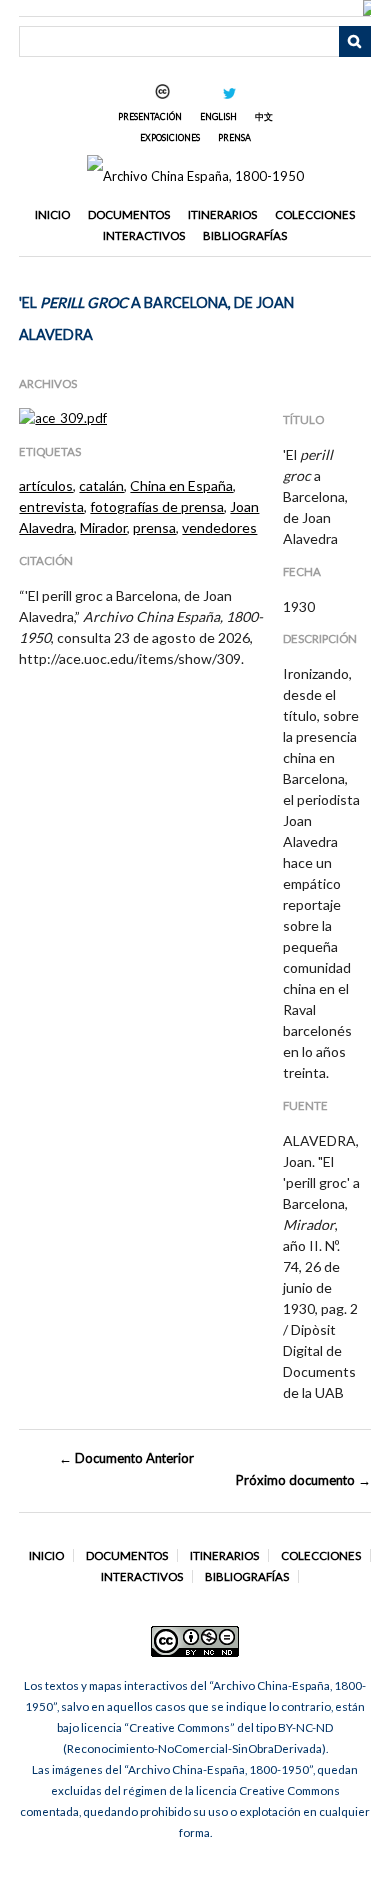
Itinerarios (222, 214)
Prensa (234, 137)
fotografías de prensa (157, 506)
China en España (181, 485)
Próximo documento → (303, 1480)
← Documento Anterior (126, 1458)
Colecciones (315, 214)
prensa (154, 527)
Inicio (52, 214)
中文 (264, 116)
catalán (101, 485)
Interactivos (144, 235)
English (218, 116)
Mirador (103, 527)
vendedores (219, 527)
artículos (46, 485)
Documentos (129, 214)
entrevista (51, 506)
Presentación (150, 116)
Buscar (355, 42)
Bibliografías (245, 235)
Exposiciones (170, 137)
